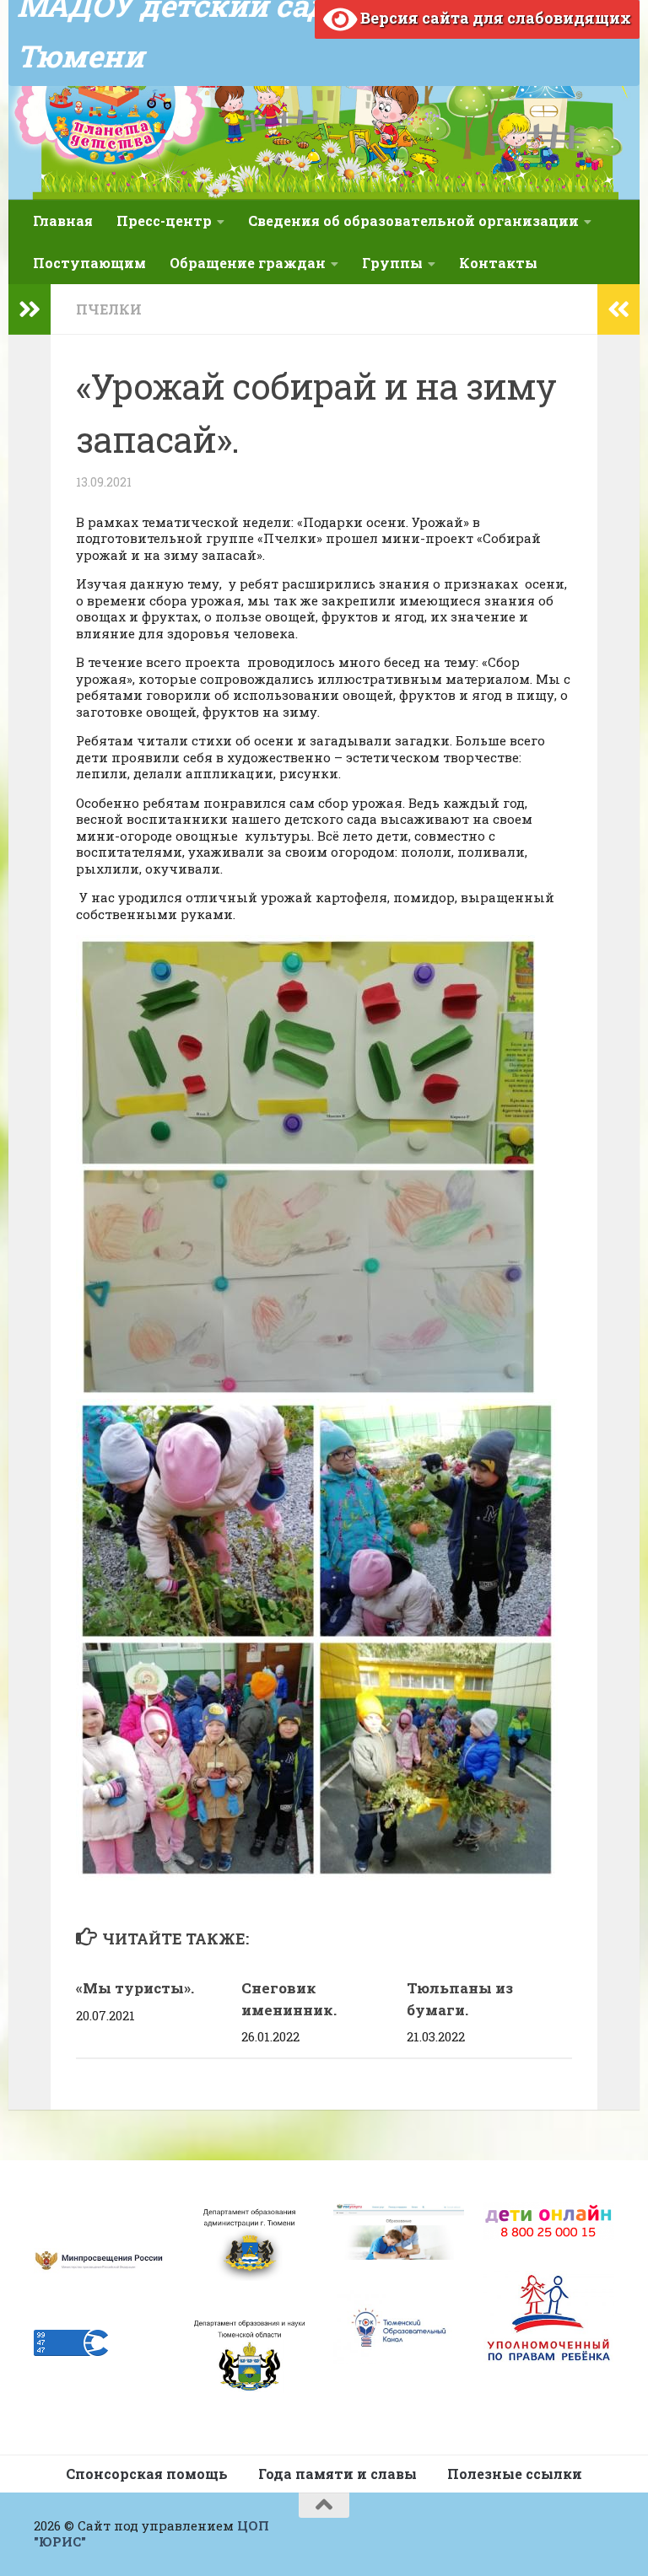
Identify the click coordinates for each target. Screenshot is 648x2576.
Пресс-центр (164, 220)
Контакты (498, 263)
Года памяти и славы (337, 2474)
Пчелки (109, 309)
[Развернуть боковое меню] (30, 309)
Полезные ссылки (515, 2474)
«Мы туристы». (135, 1988)
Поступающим (89, 263)
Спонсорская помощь (147, 2474)
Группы (392, 263)
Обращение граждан (248, 263)
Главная (63, 220)
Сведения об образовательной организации (413, 220)
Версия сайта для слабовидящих (494, 18)
